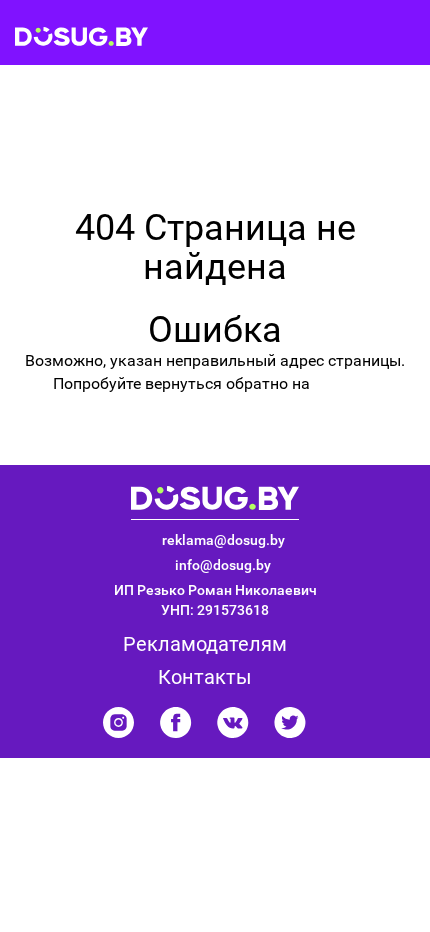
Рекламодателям (205, 644)
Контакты (205, 677)
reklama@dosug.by (223, 540)
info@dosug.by (223, 565)
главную (346, 383)
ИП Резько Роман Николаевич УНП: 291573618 (215, 600)
